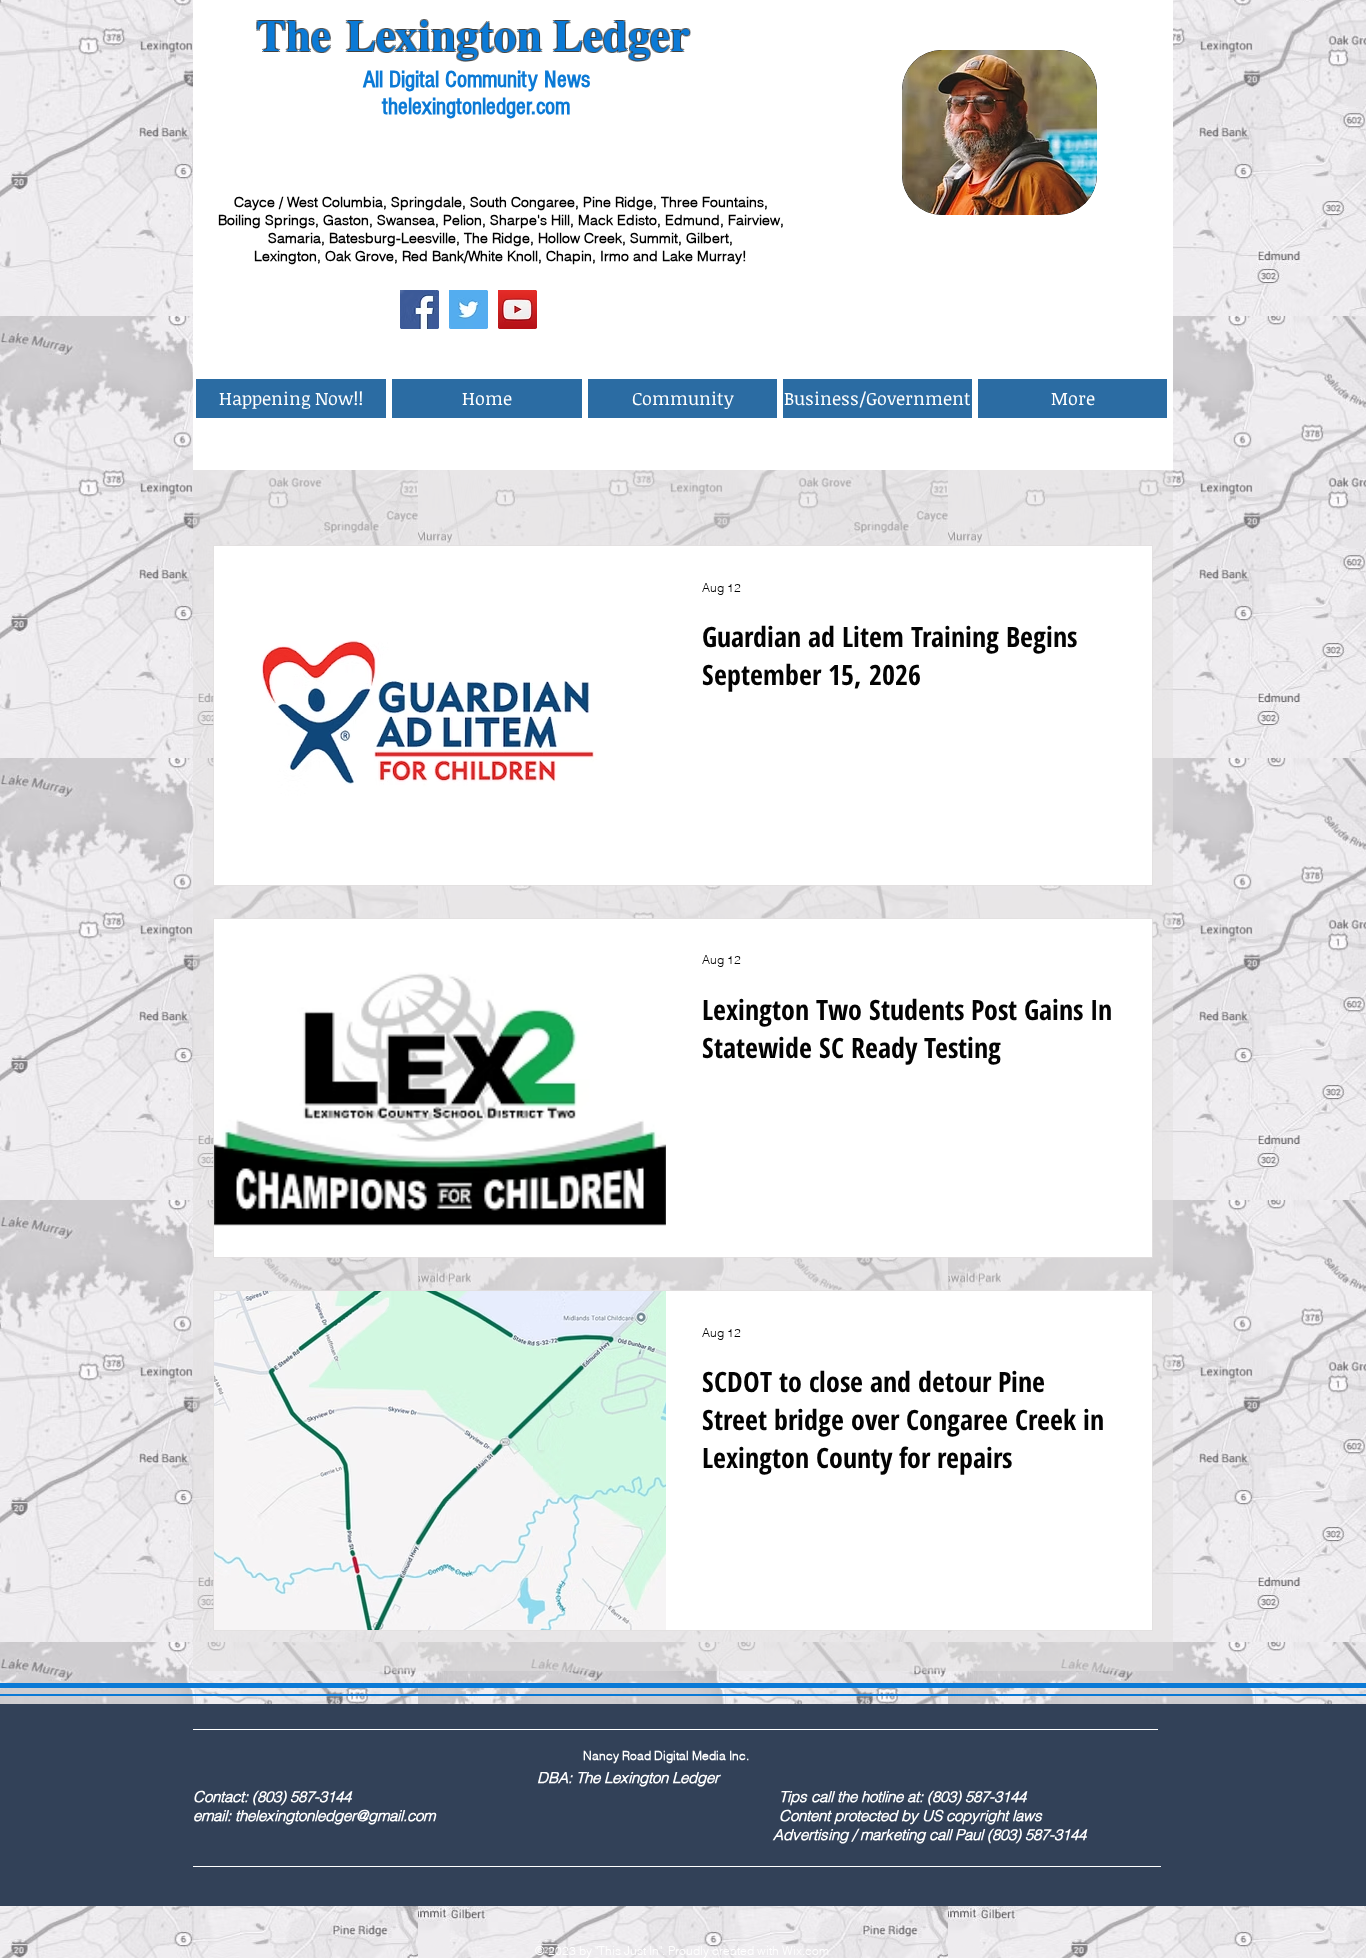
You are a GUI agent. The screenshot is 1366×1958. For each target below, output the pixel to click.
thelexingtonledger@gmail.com (335, 1815)
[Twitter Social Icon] (468, 309)
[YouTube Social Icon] (517, 309)
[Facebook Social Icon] (419, 309)
